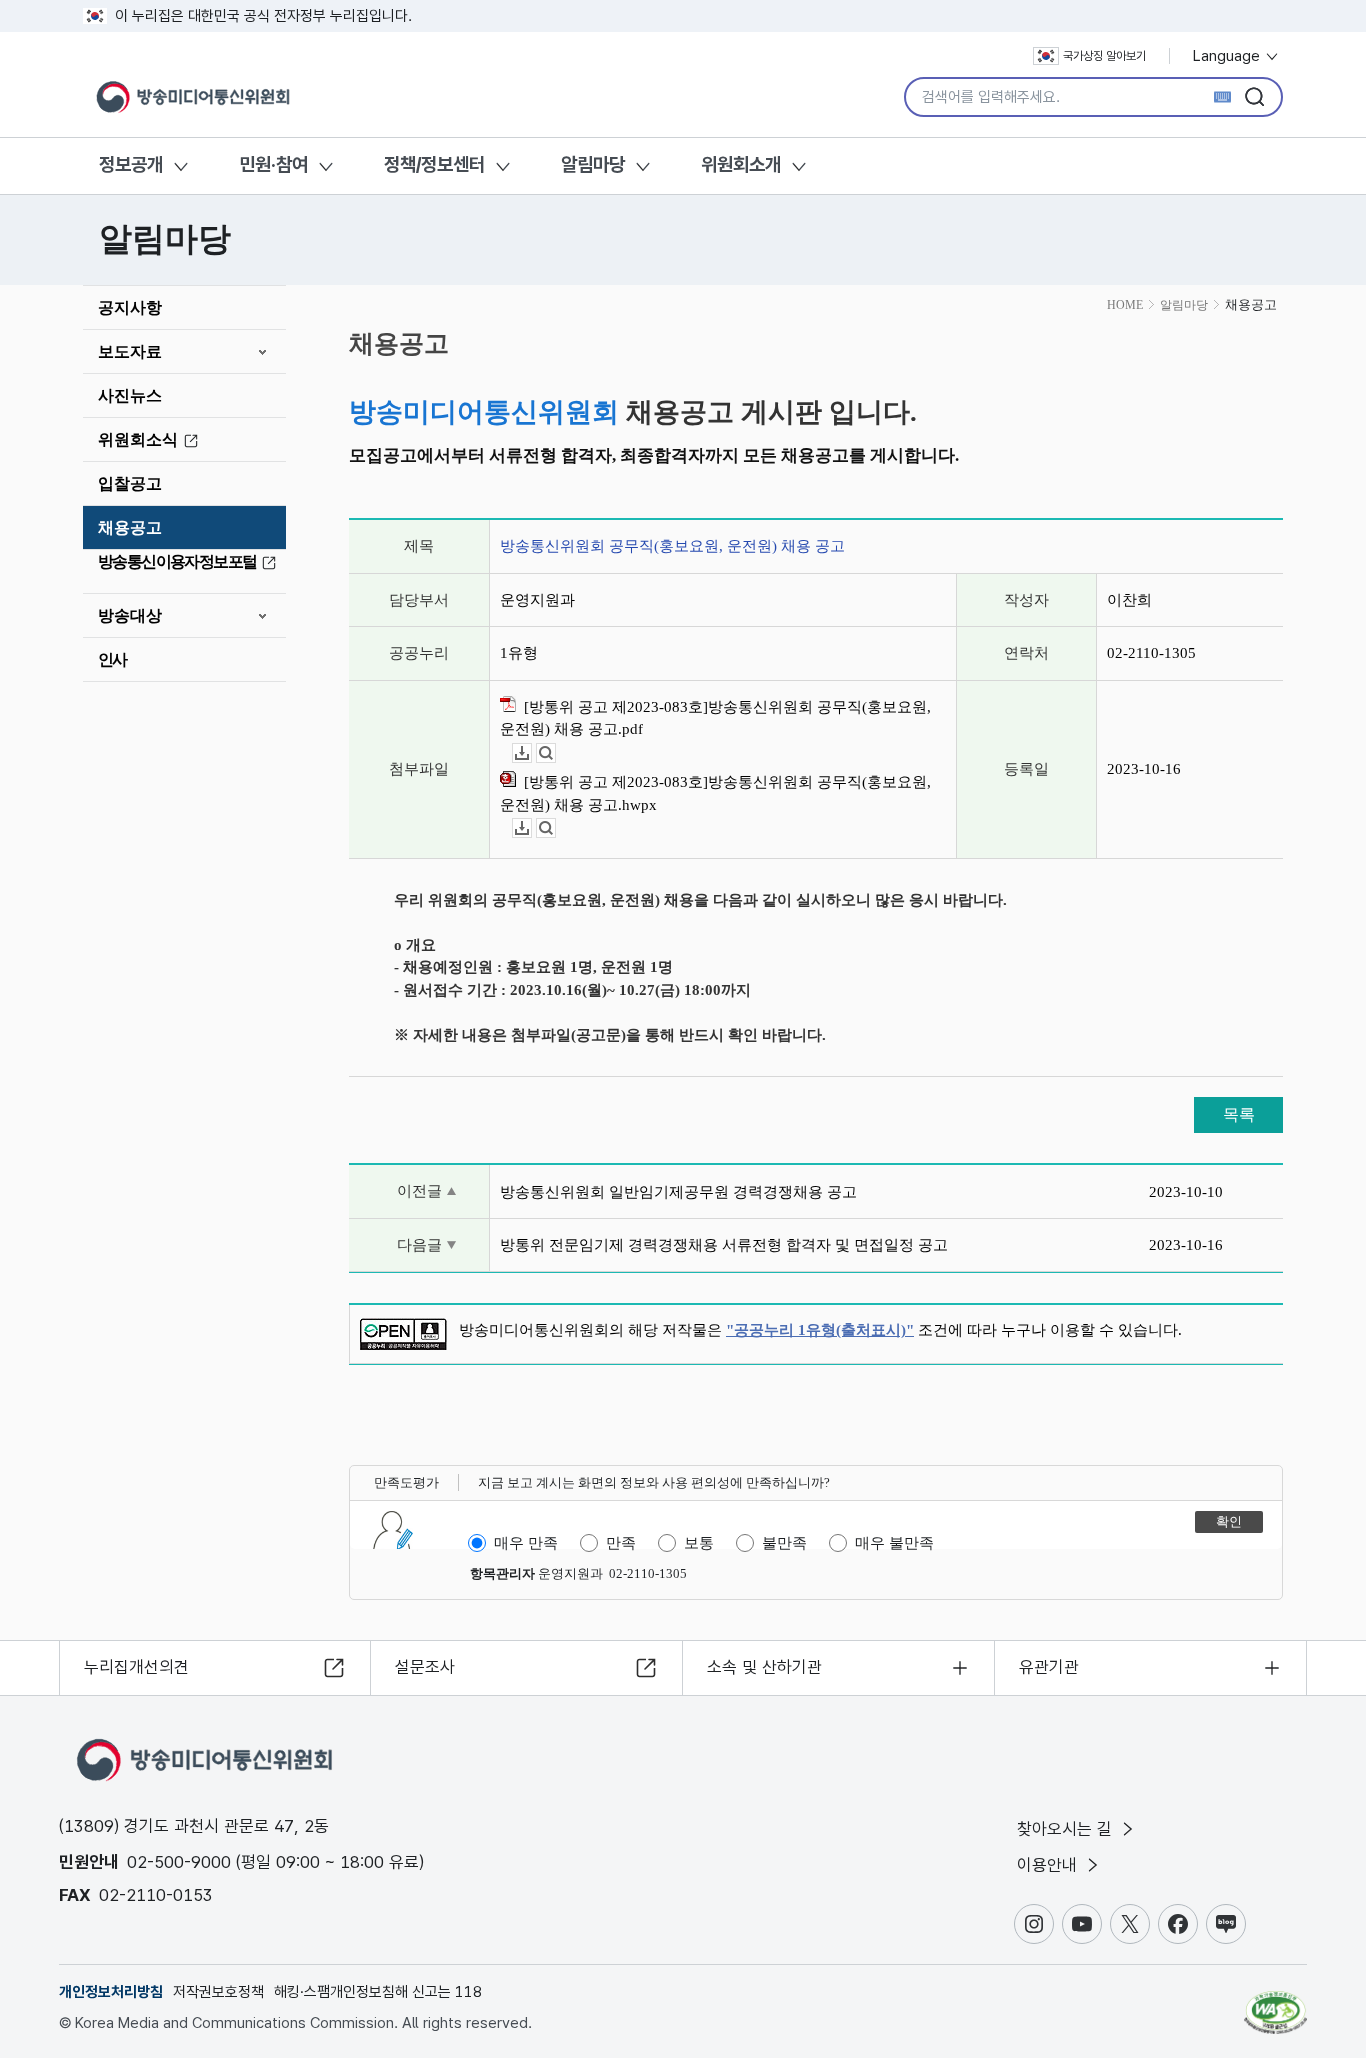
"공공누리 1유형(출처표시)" (820, 1330)
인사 (112, 659)
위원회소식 (138, 439)
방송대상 (130, 615)
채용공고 (130, 527)
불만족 (784, 1543)
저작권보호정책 (218, 1992)
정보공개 (131, 164)
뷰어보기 (555, 753)
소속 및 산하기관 (764, 1667)
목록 (1239, 1114)
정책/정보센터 (434, 164)
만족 (621, 1543)
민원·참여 (273, 164)
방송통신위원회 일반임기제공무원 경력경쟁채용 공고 (678, 1192)
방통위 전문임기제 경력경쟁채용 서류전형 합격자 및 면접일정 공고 (724, 1245)
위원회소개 (741, 164)
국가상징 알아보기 (1104, 56)
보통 (699, 1543)
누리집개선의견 (136, 1667)
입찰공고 (130, 483)
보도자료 (130, 351)
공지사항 (130, 307)
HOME (1125, 305)
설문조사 (425, 1667)
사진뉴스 (130, 395)
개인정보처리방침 (111, 1992)
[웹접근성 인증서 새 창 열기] (1275, 2003)
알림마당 (593, 164)
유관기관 (1049, 1667)
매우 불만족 (894, 1543)
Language (1228, 56)
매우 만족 (526, 1543)
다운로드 (531, 753)
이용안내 (1049, 1865)
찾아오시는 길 (1067, 1829)
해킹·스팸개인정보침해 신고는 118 (378, 1992)
